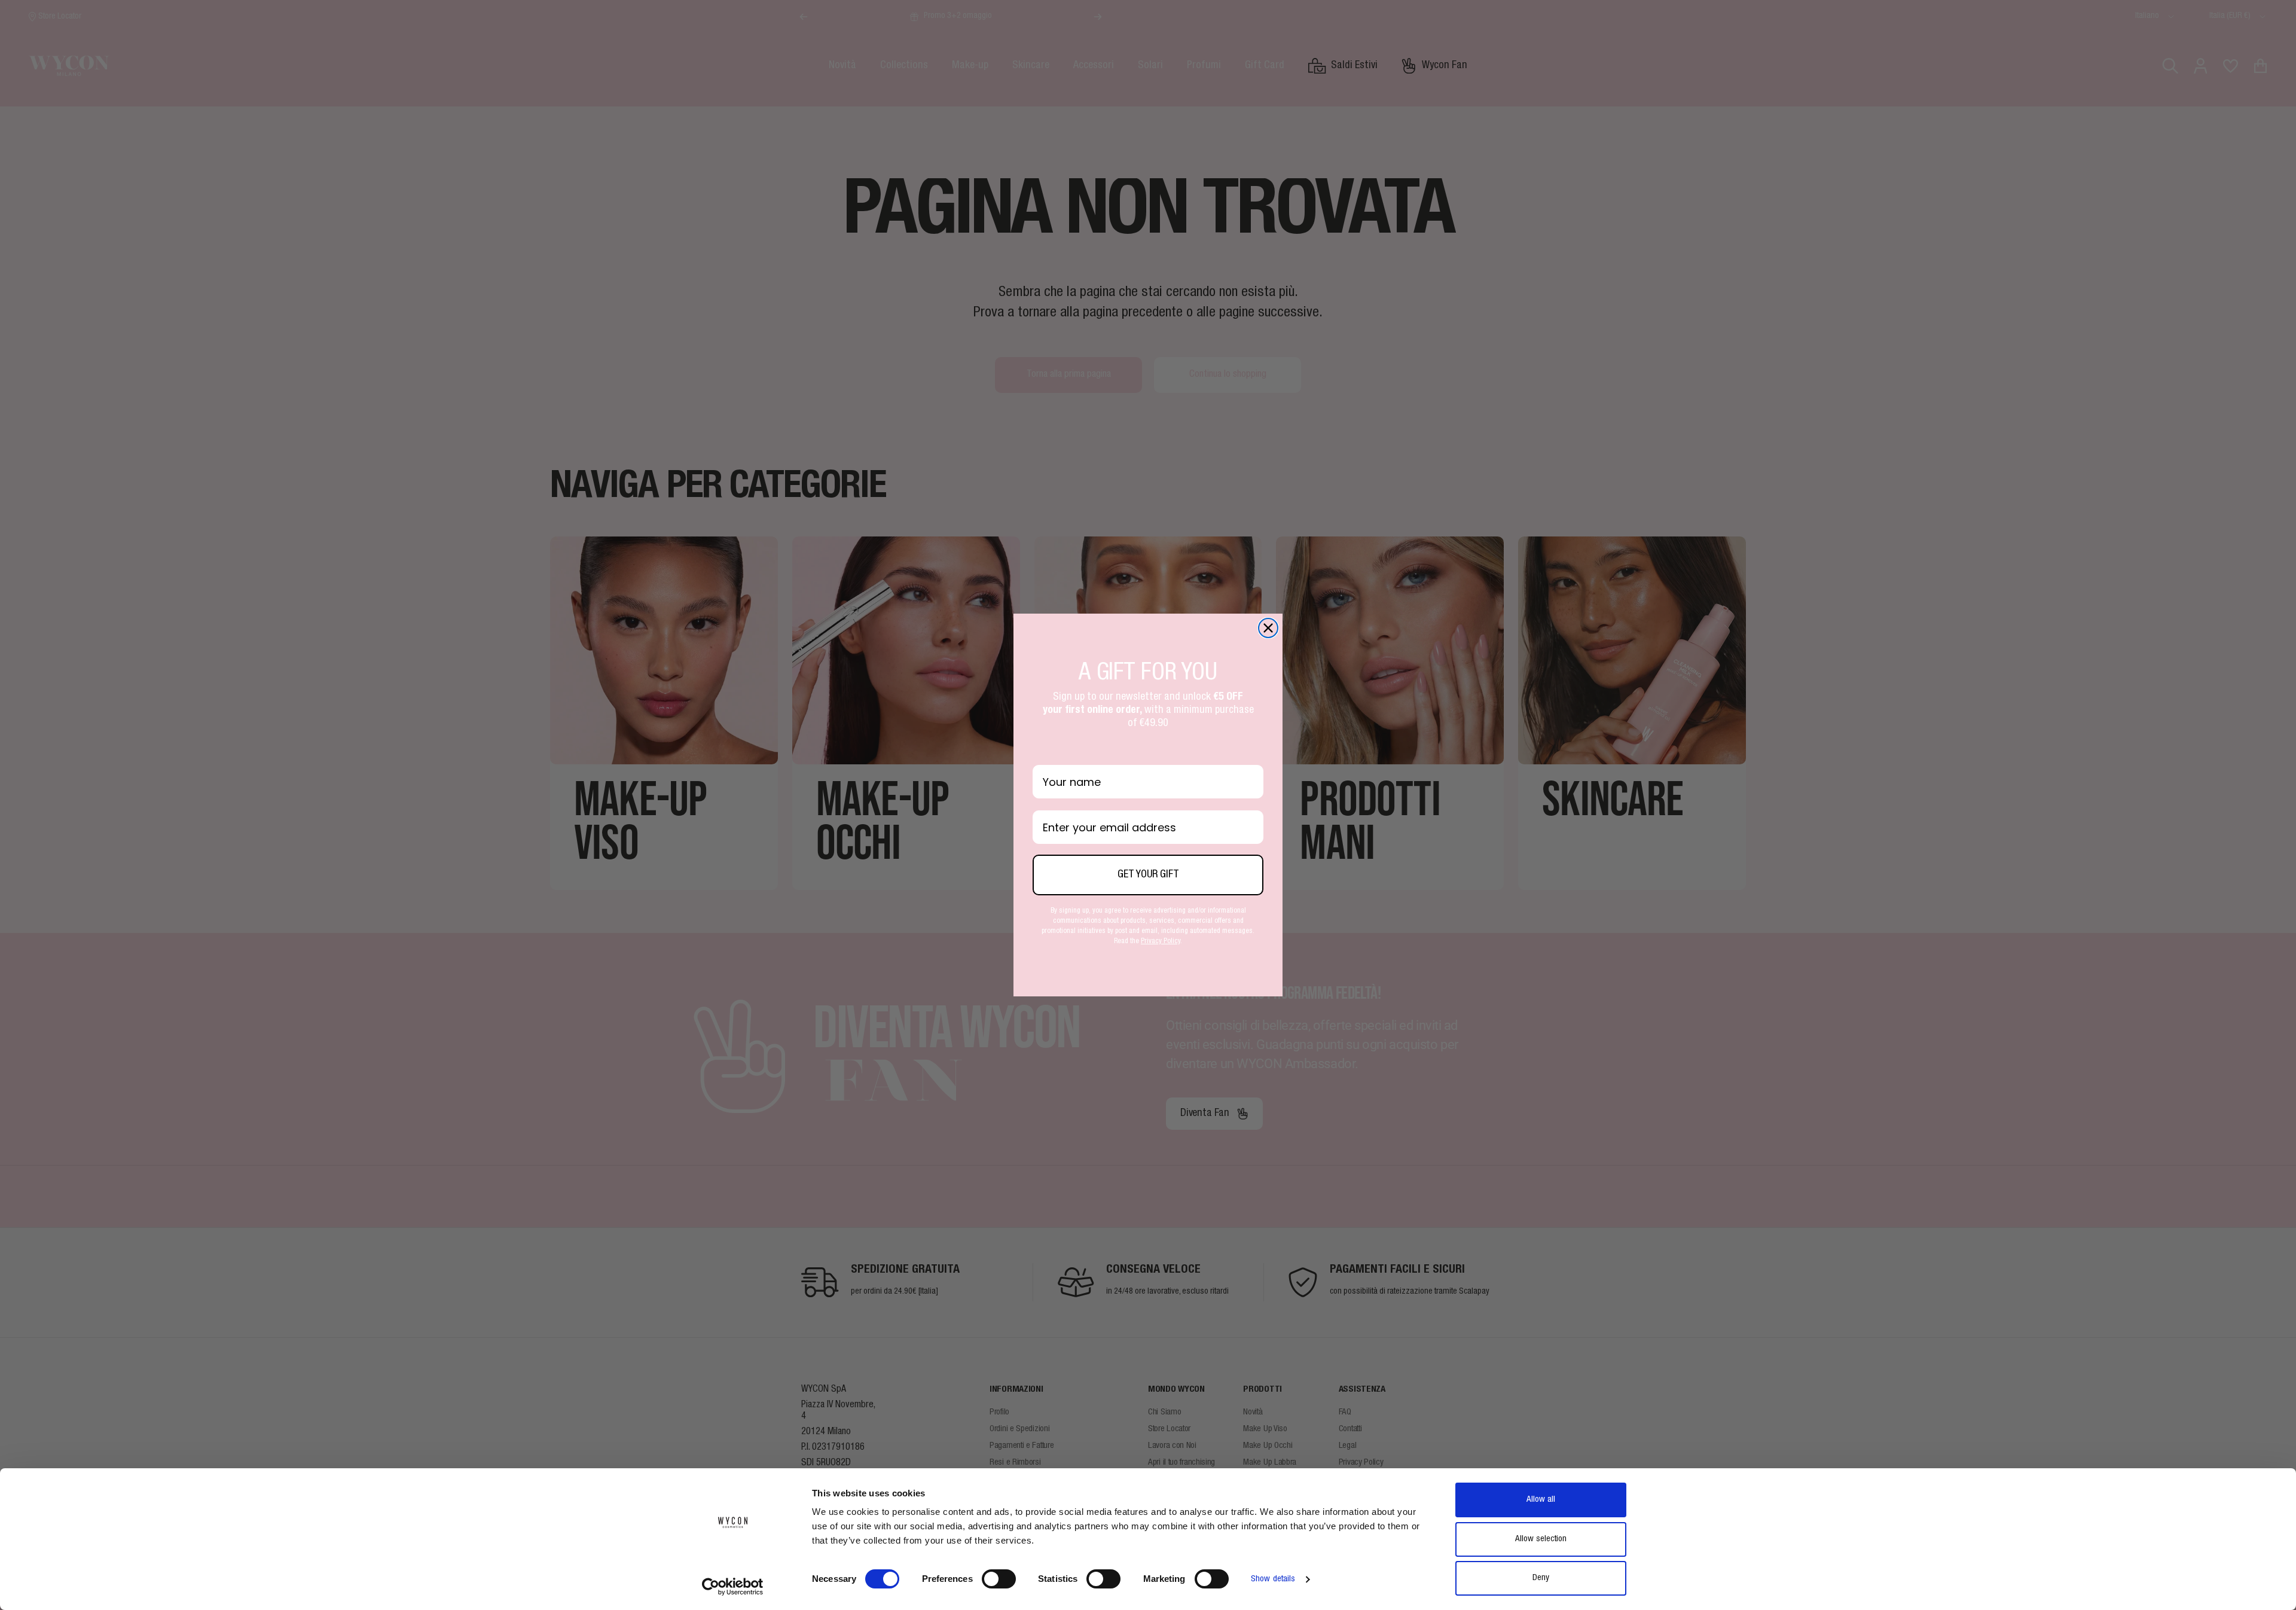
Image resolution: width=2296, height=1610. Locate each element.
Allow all (1541, 1500)
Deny (1541, 1578)
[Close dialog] (1268, 628)
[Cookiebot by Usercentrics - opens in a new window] (733, 1587)
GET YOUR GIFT (1148, 875)
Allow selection (1541, 1539)
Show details (1273, 1579)
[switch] (999, 1579)
